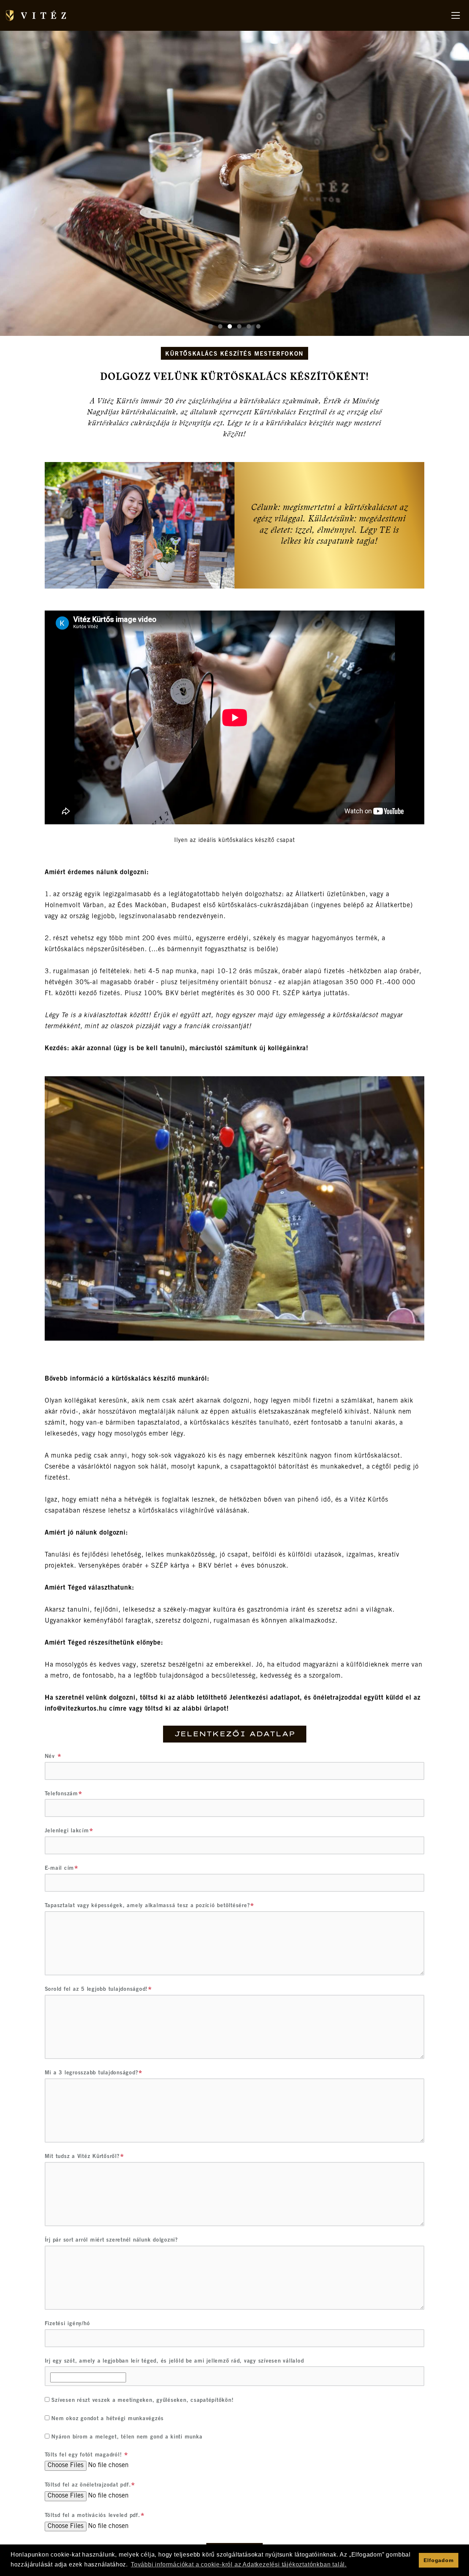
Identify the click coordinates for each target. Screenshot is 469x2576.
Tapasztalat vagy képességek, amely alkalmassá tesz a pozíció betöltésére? (147, 1906)
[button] (211, 326)
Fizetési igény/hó (67, 2324)
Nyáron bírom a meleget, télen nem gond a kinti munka (126, 2437)
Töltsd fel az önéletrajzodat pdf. (88, 2485)
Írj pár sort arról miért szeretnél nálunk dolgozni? (111, 2240)
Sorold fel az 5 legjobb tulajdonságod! (96, 1989)
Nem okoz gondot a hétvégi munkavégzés (107, 2419)
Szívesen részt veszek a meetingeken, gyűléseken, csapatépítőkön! (142, 2401)
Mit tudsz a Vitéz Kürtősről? (82, 2157)
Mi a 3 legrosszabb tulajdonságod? (92, 2073)
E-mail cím (60, 1868)
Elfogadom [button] (438, 2560)
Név (51, 1757)
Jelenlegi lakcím (67, 1831)
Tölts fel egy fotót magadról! (84, 2455)
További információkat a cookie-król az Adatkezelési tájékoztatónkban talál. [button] (239, 2564)
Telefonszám (61, 1794)
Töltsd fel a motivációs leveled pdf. (93, 2516)
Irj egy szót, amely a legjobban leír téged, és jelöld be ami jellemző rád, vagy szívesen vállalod (174, 2361)
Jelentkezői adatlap (235, 1734)
